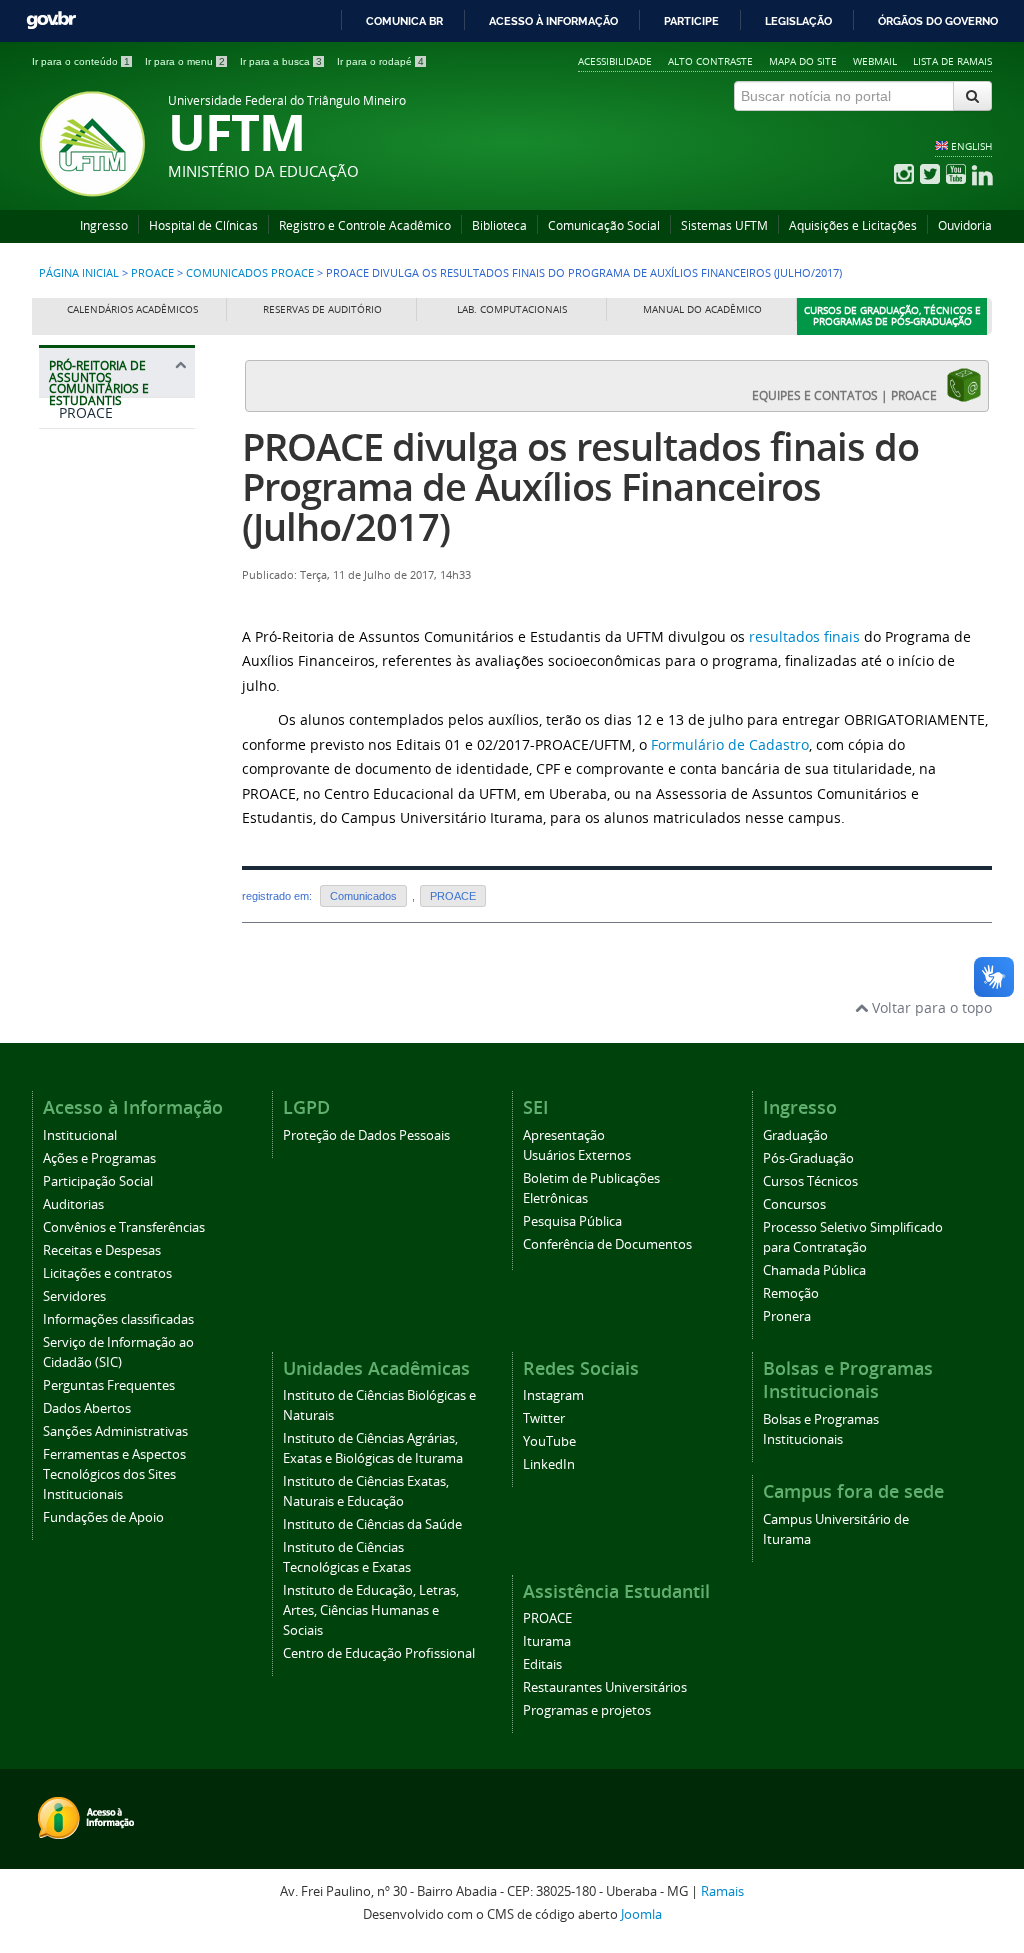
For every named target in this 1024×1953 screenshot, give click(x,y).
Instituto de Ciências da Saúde (372, 1524)
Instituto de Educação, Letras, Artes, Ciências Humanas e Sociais (371, 1610)
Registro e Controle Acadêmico (365, 225)
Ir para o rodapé (380, 61)
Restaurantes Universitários (605, 1687)
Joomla (641, 1914)
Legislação (798, 21)
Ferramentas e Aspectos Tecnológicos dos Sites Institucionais (114, 1474)
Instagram (553, 1395)
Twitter (544, 1418)
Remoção (791, 1293)
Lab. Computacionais (512, 309)
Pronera (787, 1316)
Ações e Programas (99, 1158)
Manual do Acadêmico (702, 309)
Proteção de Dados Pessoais (366, 1135)
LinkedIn (549, 1464)
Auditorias (73, 1204)
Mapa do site (803, 61)
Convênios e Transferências (124, 1227)
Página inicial (79, 273)
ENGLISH (971, 146)
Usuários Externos (577, 1155)
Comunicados (363, 896)
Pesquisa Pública (572, 1221)
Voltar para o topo (930, 1007)
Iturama (547, 1641)
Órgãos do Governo (938, 21)
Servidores (74, 1296)
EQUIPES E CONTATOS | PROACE (849, 395)
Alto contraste (710, 61)
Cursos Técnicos (810, 1181)
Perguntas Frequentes (109, 1385)
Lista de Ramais (952, 61)
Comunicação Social (604, 225)
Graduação (795, 1135)
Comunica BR (404, 21)
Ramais (722, 1891)
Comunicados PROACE (250, 273)
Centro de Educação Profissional (379, 1653)
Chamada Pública (814, 1270)
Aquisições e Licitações (853, 225)
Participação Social (98, 1181)
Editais (542, 1664)
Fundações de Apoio (103, 1517)
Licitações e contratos (107, 1273)
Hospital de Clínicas (203, 225)
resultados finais (804, 636)
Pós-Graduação (808, 1158)
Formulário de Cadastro (730, 744)
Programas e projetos (587, 1710)
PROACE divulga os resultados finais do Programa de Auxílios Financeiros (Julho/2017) (580, 486)
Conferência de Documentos (607, 1244)
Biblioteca (499, 225)
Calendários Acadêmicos (132, 309)
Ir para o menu (185, 61)
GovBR (51, 20)
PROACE (152, 273)
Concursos (794, 1204)
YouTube (549, 1441)
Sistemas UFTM (724, 225)
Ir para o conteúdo (81, 61)
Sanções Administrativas (115, 1431)
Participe (691, 21)
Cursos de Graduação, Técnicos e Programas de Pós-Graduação (892, 316)
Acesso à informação (553, 21)
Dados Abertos (87, 1408)
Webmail (875, 61)
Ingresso (104, 225)
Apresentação (564, 1135)
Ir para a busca (281, 61)
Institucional (80, 1135)
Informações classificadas (118, 1319)
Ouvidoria (965, 225)
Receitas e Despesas (102, 1250)
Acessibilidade (615, 61)
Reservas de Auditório (322, 309)
